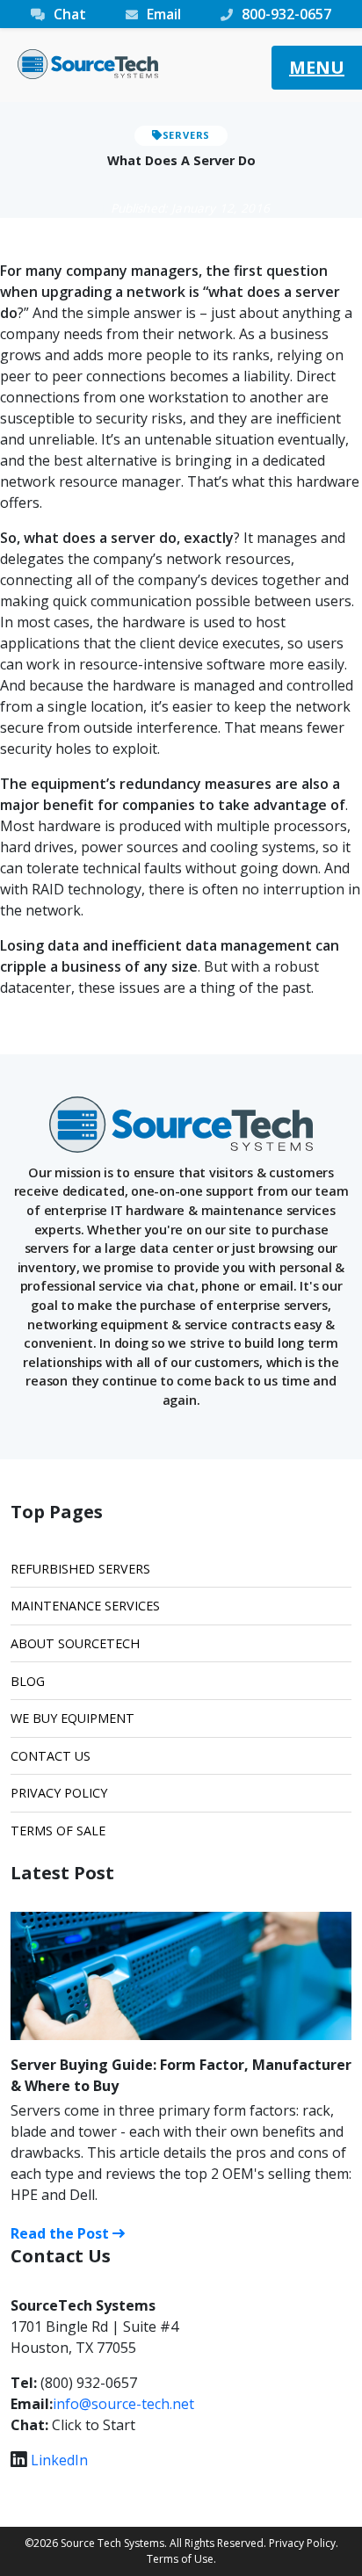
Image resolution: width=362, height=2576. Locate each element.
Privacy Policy (59, 1793)
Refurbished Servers (80, 1569)
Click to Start (94, 2425)
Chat (70, 14)
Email (164, 14)
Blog (28, 1681)
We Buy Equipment (72, 1718)
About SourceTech (75, 1643)
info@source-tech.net (123, 2404)
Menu (317, 67)
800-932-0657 (286, 14)
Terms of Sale (58, 1831)
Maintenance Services (85, 1606)
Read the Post (62, 2233)
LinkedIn (59, 2460)
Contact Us (51, 1756)
